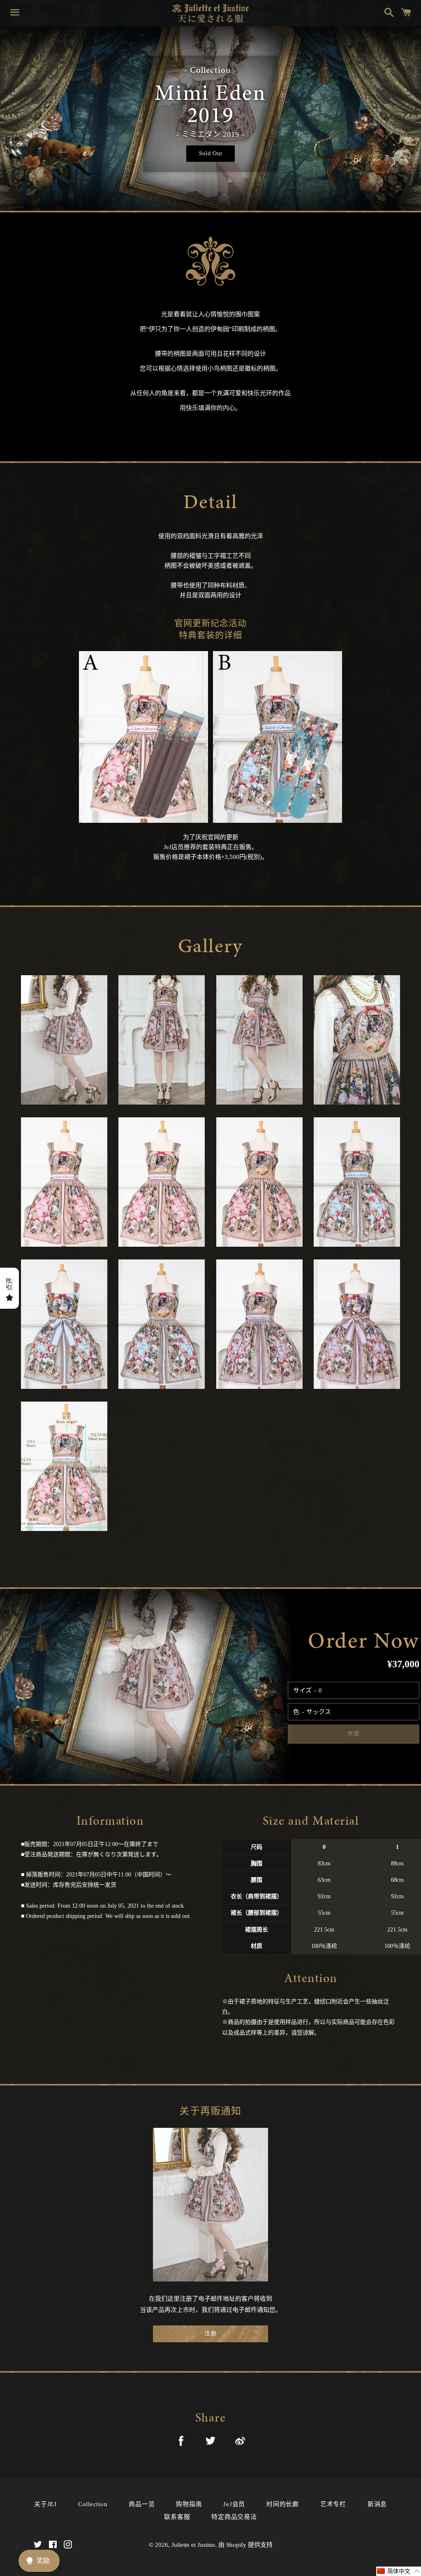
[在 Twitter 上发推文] (210, 2442)
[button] (399, 2571)
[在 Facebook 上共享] (181, 2442)
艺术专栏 (333, 2504)
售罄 (353, 1734)
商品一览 (142, 2504)
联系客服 (177, 2517)
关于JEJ (45, 2504)
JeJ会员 (234, 2504)
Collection (93, 2504)
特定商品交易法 (234, 2517)
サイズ (302, 1690)
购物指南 (189, 2504)
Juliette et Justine (193, 2545)
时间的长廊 (283, 2504)
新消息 (377, 2504)
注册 (210, 2333)
